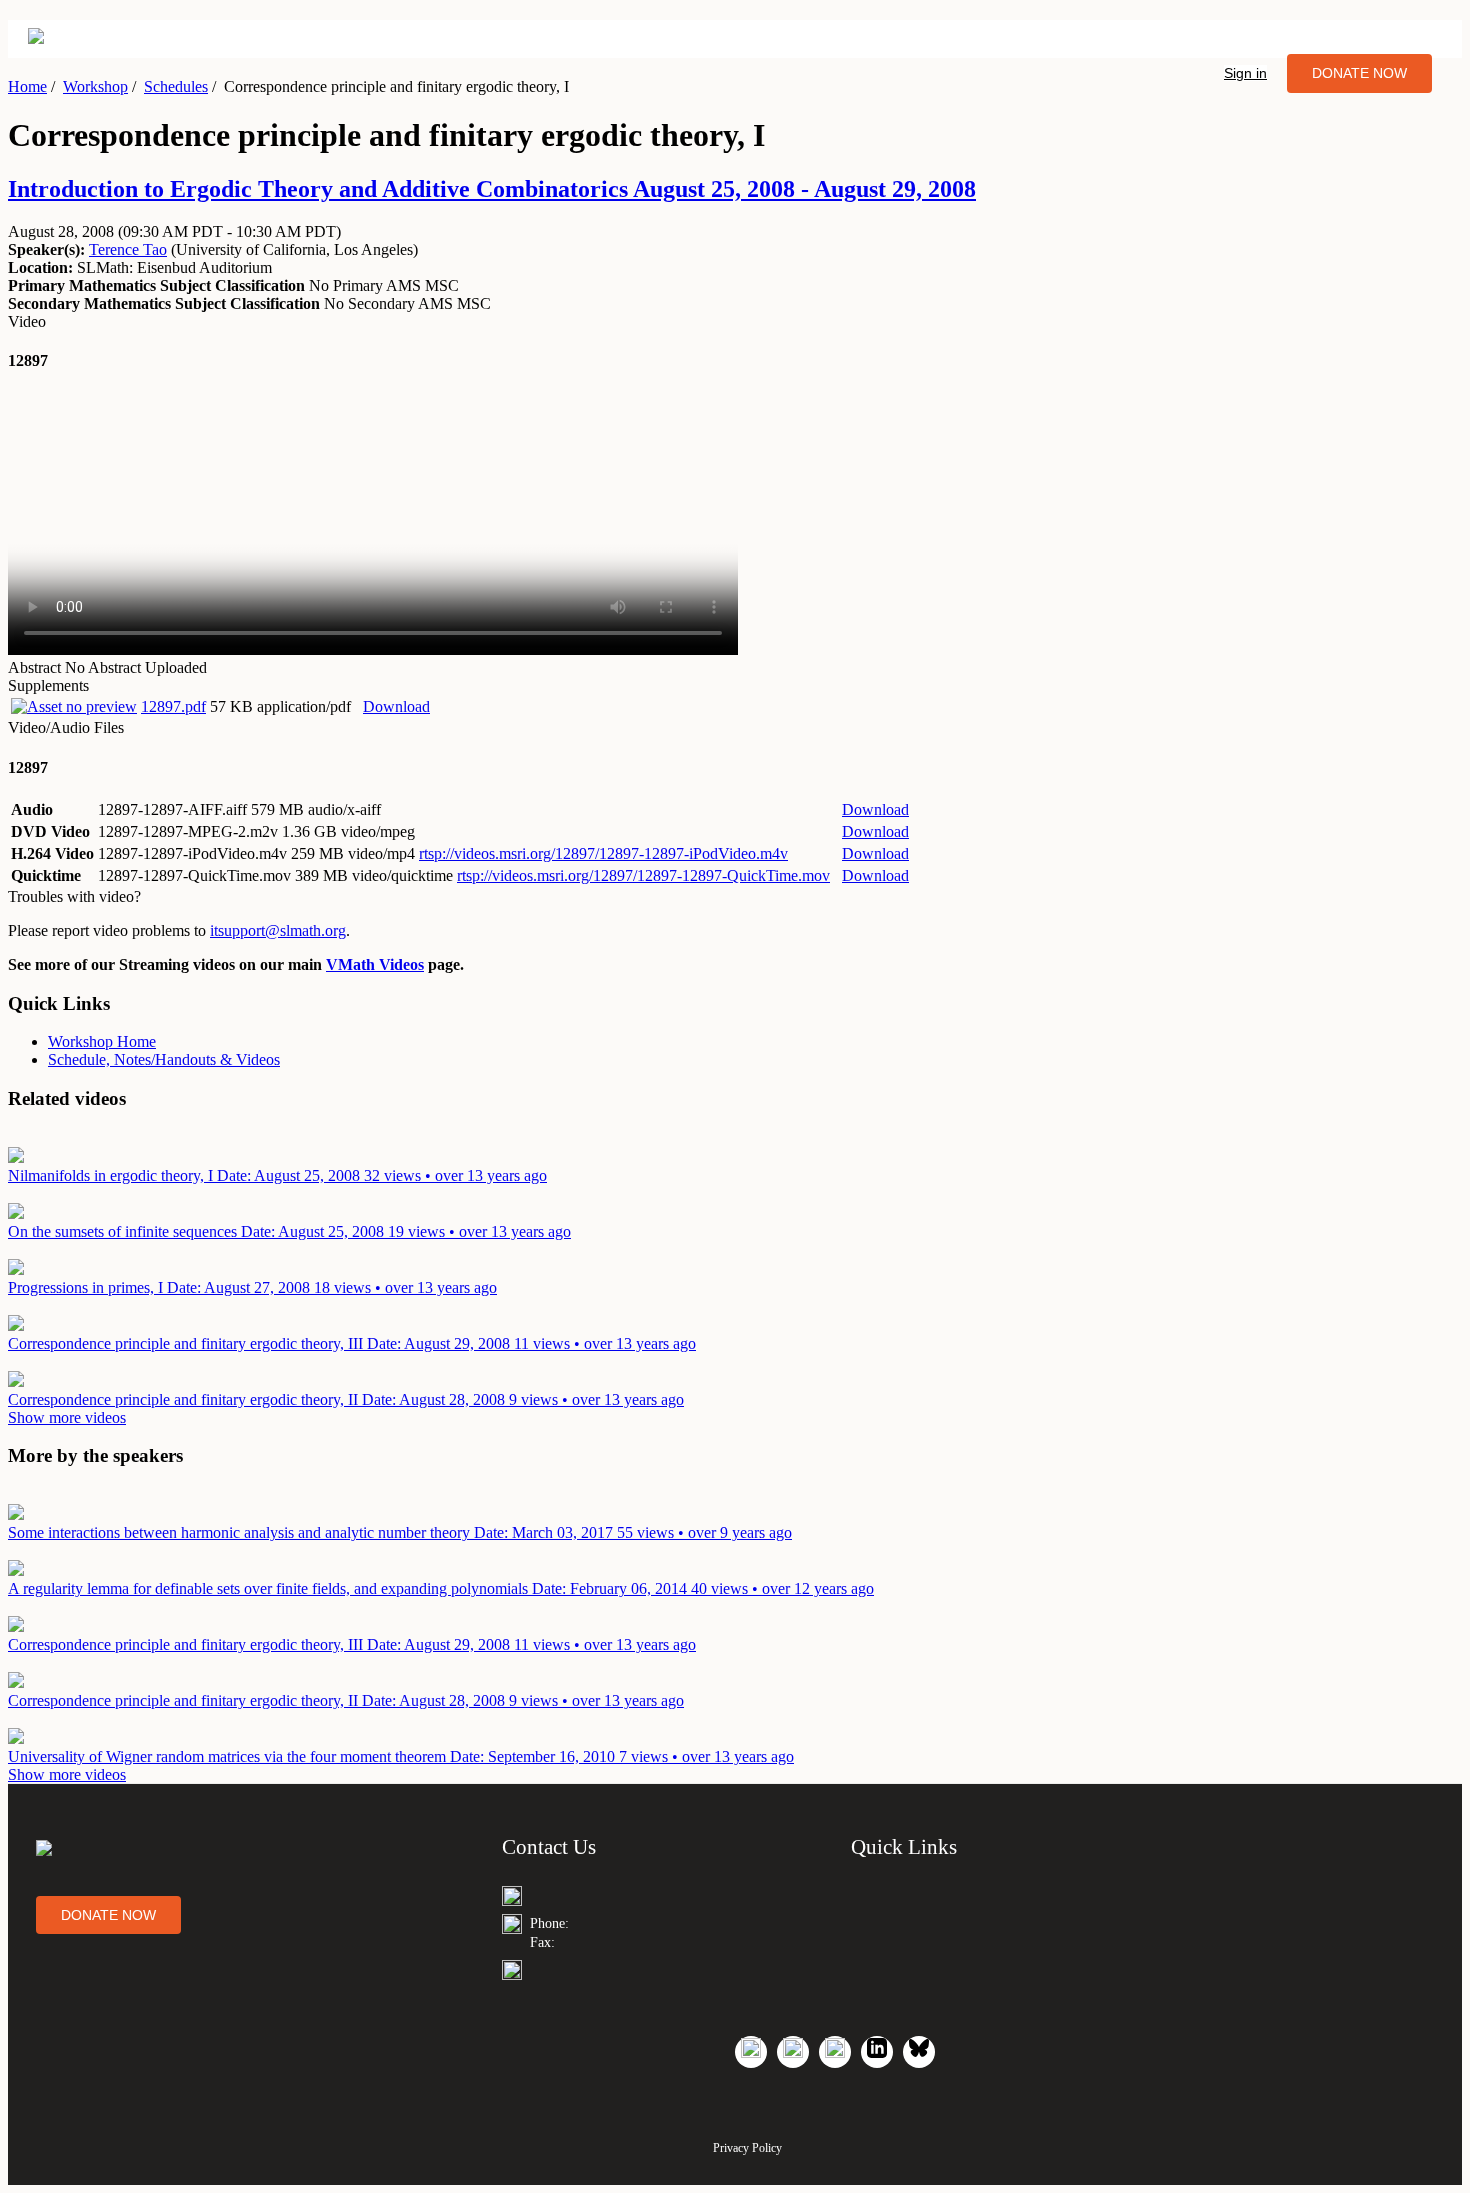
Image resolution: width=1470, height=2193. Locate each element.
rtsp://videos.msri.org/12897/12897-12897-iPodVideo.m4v (603, 853)
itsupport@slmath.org (278, 930)
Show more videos (67, 1417)
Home (27, 86)
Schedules (176, 86)
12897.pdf (173, 706)
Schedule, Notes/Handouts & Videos (164, 1059)
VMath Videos (375, 964)
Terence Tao (128, 249)
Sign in (1245, 73)
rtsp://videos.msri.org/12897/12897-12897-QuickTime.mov (643, 875)
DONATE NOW (1359, 73)
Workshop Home (102, 1041)
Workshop (95, 86)
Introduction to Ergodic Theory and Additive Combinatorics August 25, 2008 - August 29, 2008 (492, 189)
